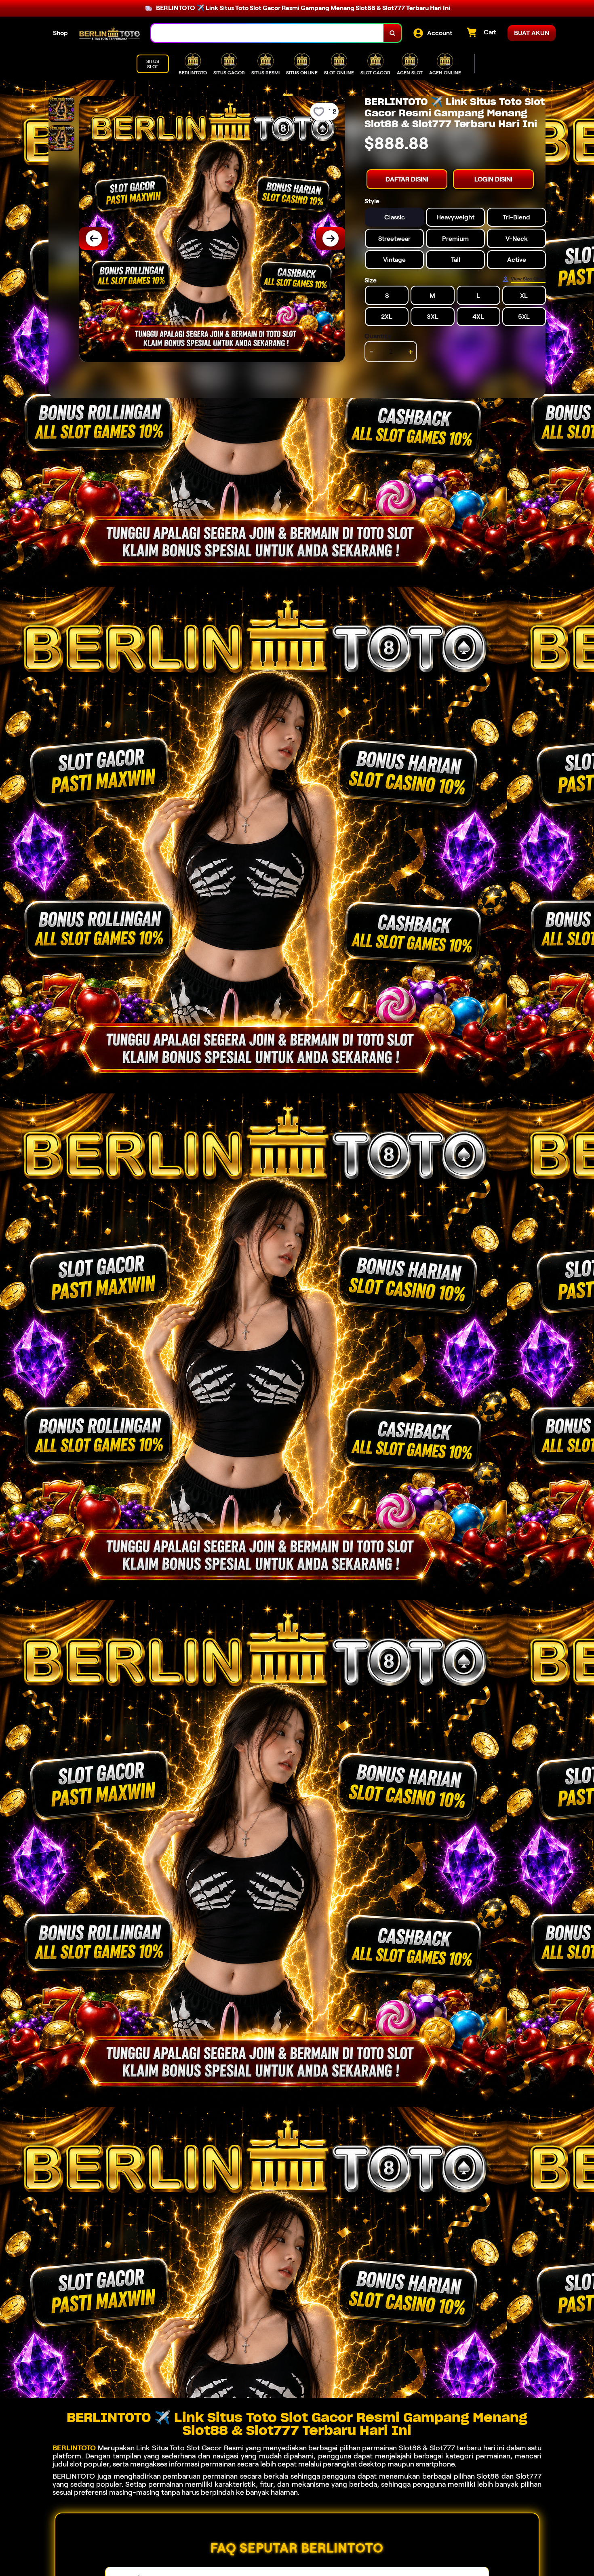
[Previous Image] (94, 238)
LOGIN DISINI (493, 179)
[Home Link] (110, 33)
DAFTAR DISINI (407, 179)
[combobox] (268, 33)
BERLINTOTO (74, 2448)
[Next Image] (331, 238)
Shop (60, 33)
